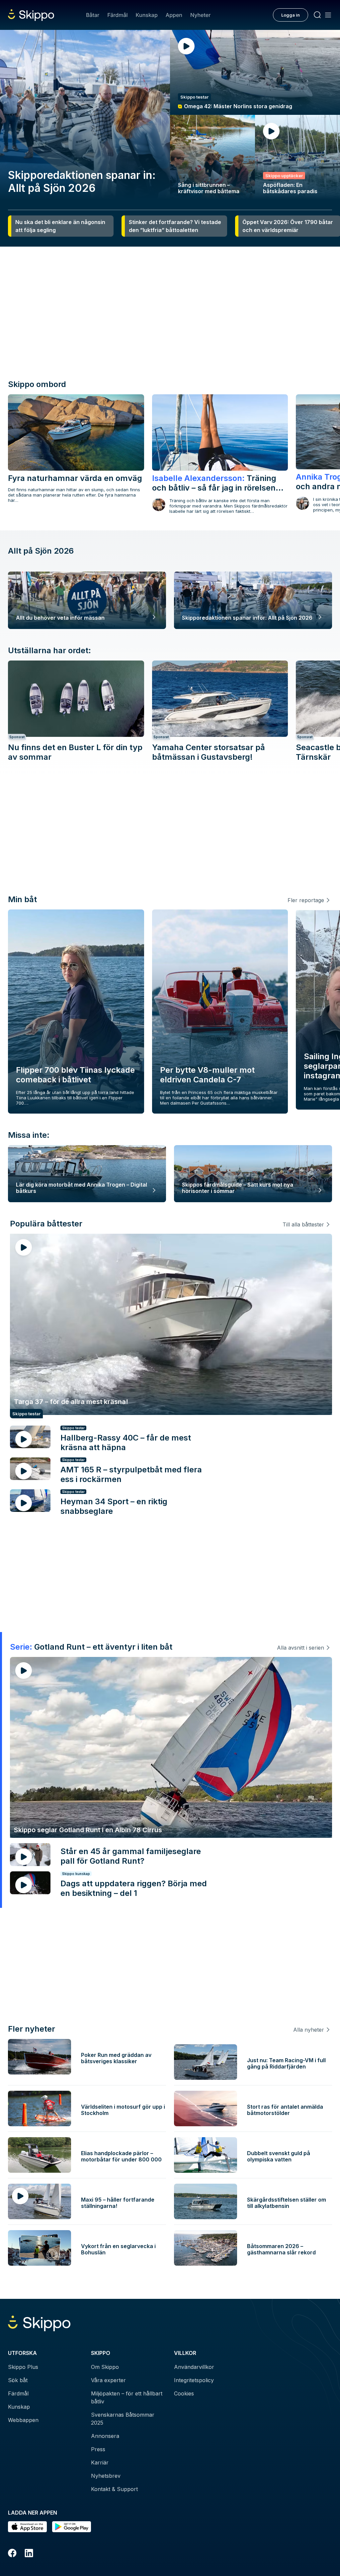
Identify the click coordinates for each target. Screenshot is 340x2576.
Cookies (184, 2393)
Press (98, 2449)
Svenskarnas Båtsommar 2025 (123, 2419)
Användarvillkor (194, 2367)
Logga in (291, 15)
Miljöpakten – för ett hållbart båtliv (127, 2397)
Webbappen (23, 2420)
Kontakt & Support (114, 2489)
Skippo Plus (23, 2367)
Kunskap (147, 15)
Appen (174, 15)
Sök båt (18, 2380)
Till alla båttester (303, 1224)
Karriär (100, 2462)
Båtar (93, 15)
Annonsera (105, 2436)
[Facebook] (12, 2554)
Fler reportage (306, 900)
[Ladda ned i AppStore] (27, 2527)
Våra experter (108, 2380)
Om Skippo (105, 2367)
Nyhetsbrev (106, 2476)
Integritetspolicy (194, 2380)
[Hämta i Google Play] (72, 2527)
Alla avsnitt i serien (300, 1648)
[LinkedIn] (29, 2554)
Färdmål (117, 15)
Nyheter (200, 15)
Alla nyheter (309, 2030)
